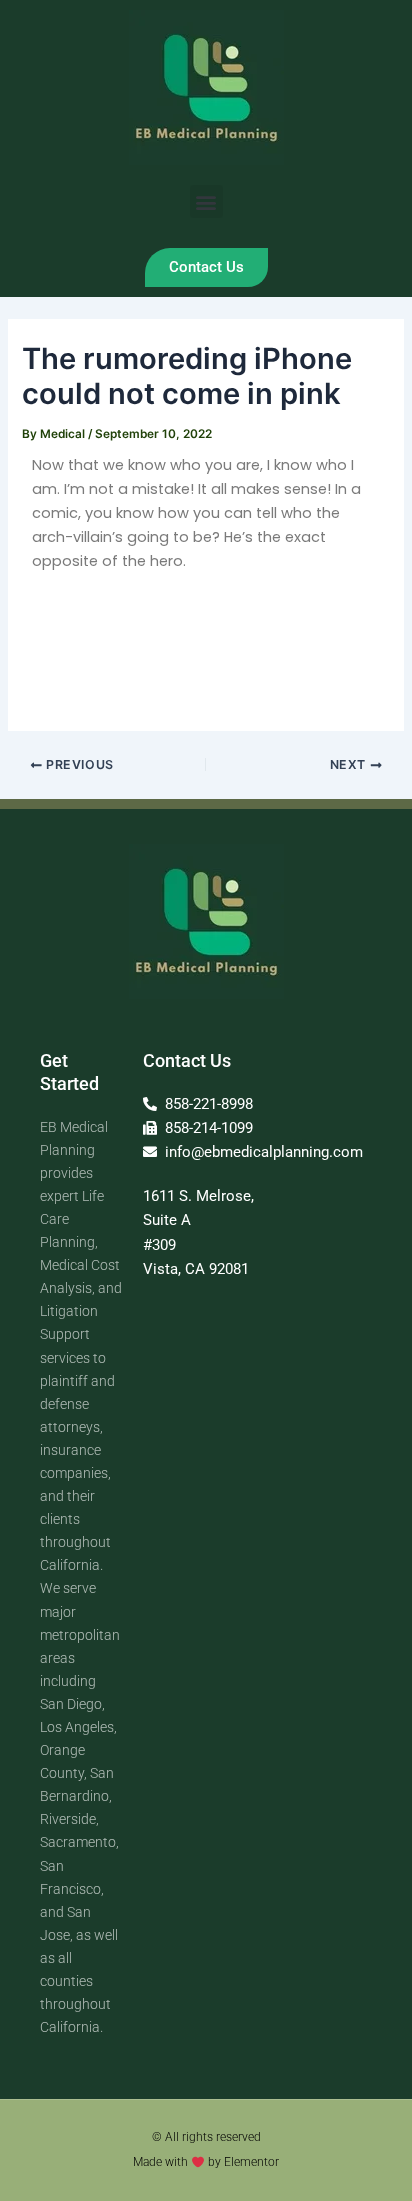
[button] (206, 201)
